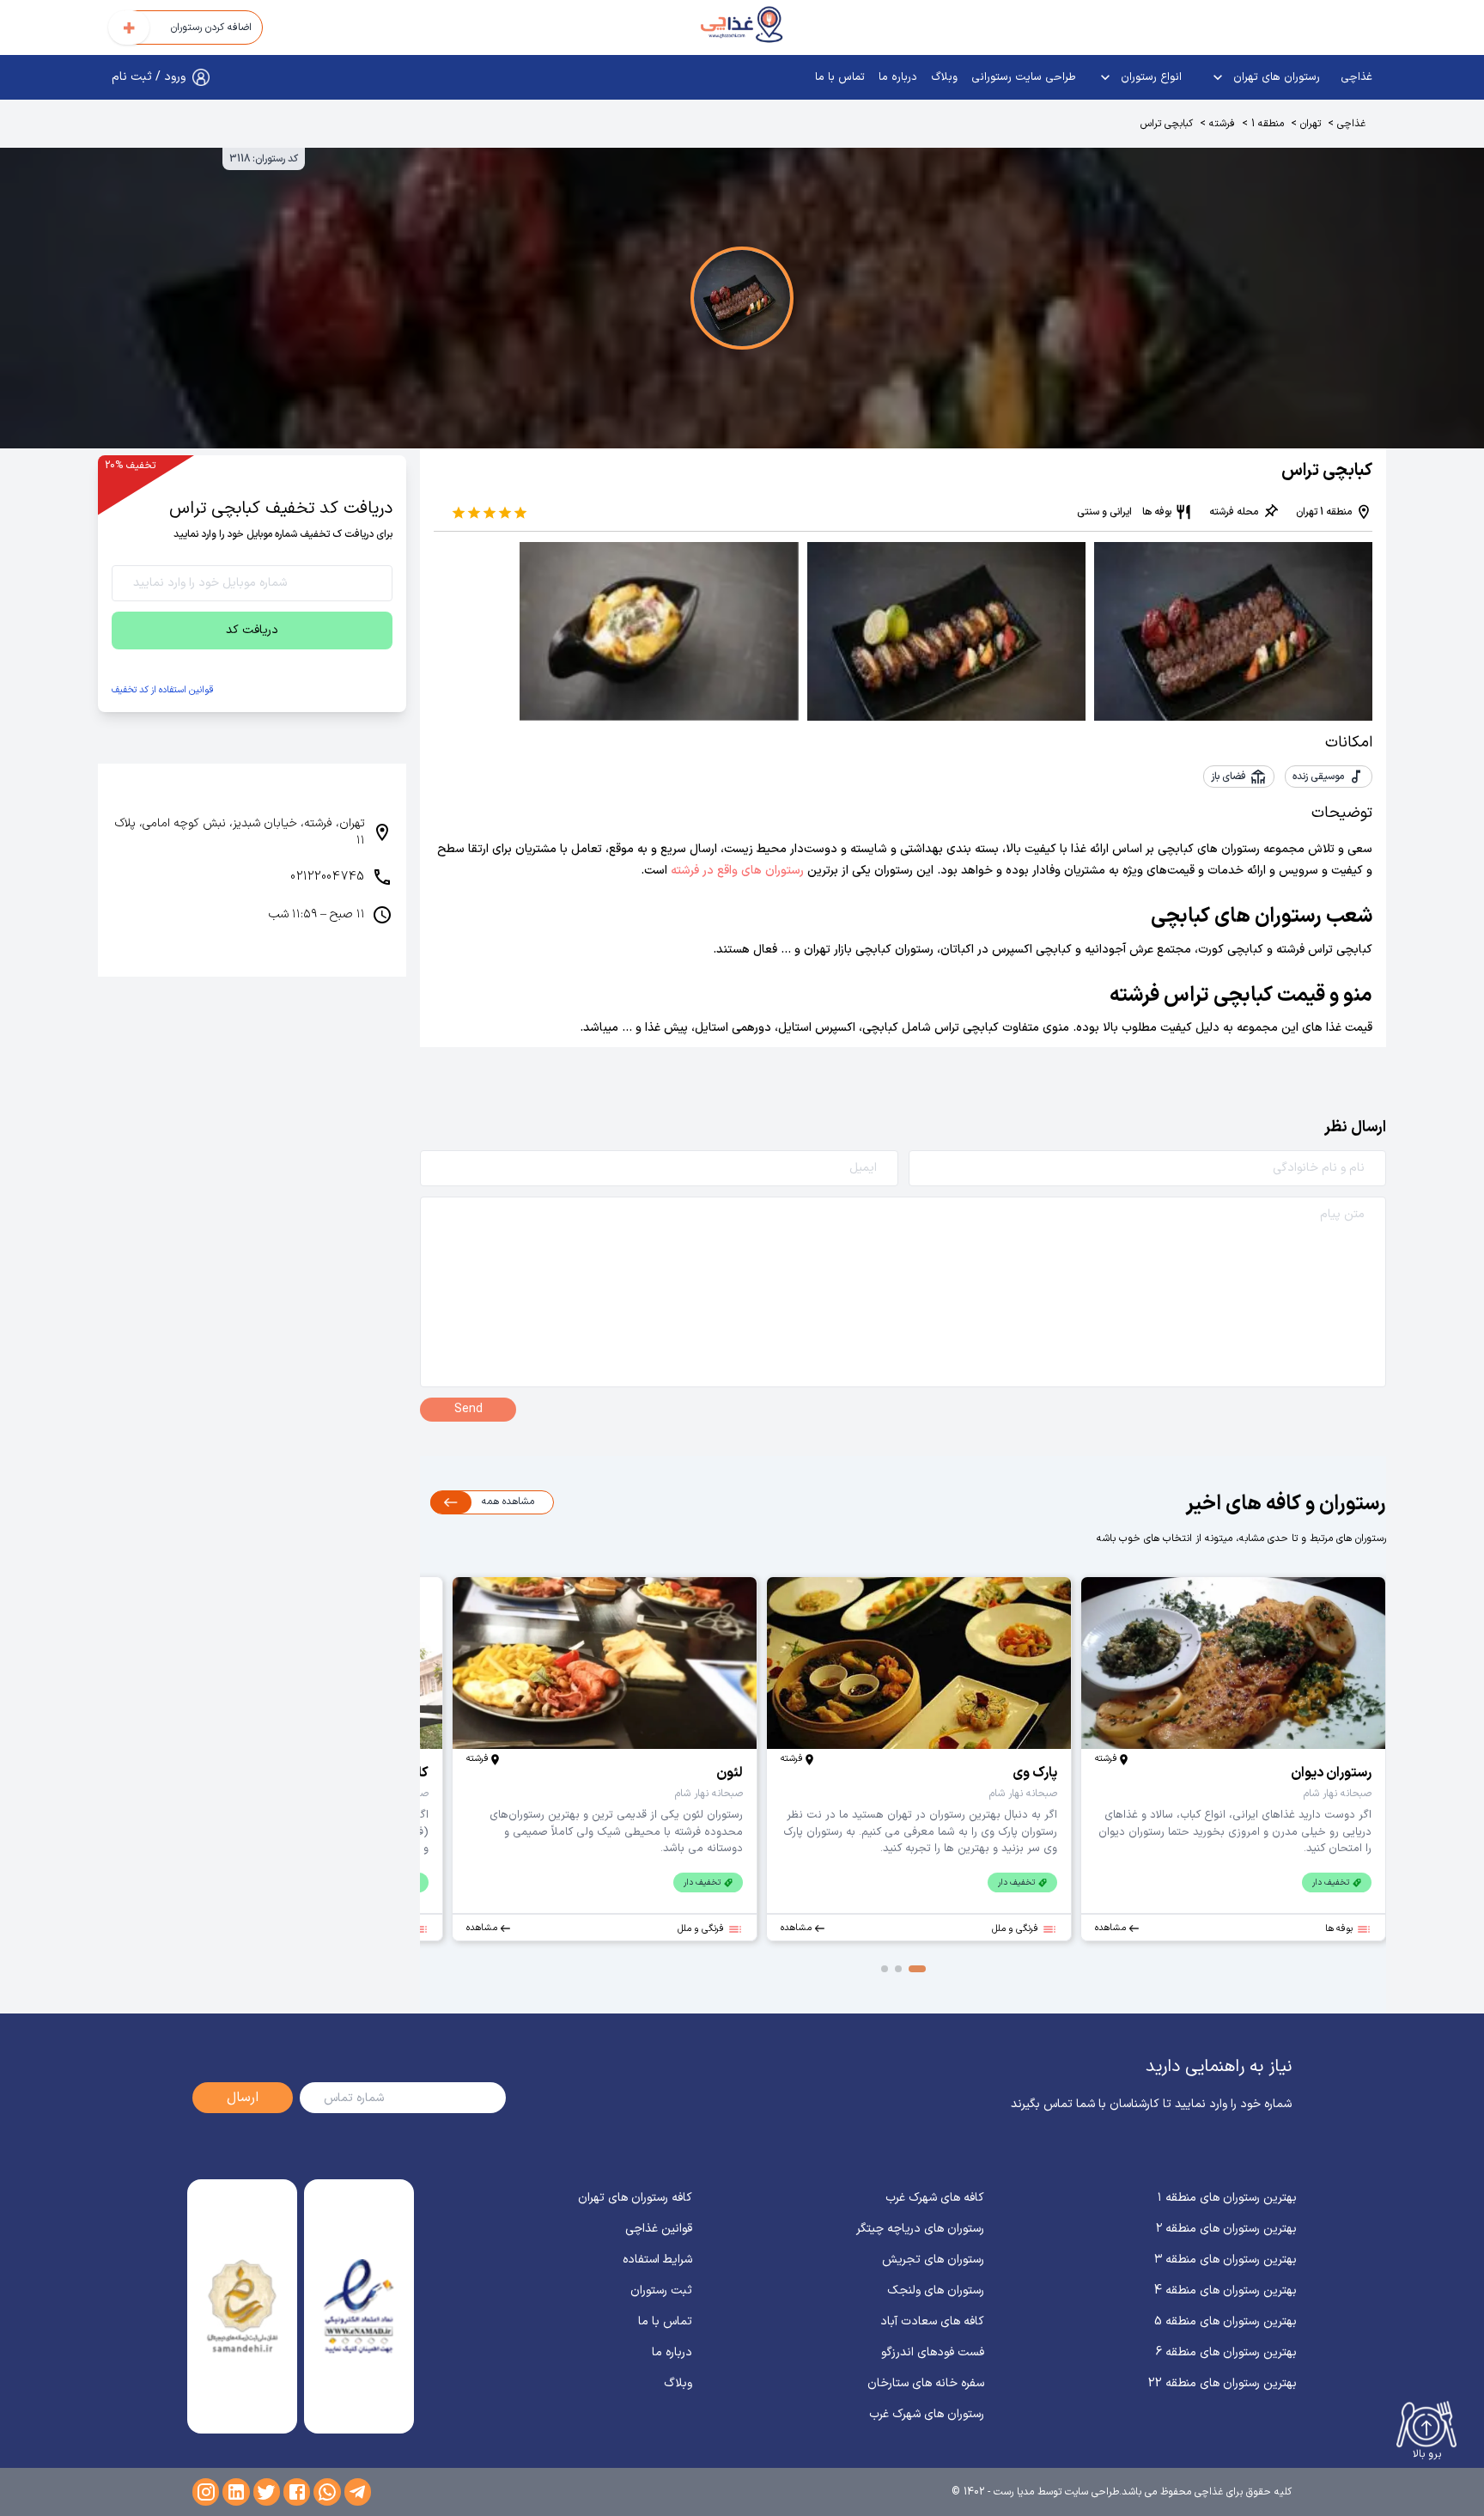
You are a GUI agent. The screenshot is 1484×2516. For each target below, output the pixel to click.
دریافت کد (252, 630)
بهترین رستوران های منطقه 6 (1226, 2352)
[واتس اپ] (327, 2492)
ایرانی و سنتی (1104, 512)
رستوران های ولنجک (936, 2291)
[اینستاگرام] (206, 2492)
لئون (730, 1773)
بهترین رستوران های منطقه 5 (1226, 2321)
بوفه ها (1157, 512)
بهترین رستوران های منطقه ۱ (1227, 2198)
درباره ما (898, 77)
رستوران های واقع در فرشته (736, 871)
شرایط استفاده (657, 2260)
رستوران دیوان (1331, 1773)
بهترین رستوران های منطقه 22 (1222, 2383)
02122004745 (328, 877)
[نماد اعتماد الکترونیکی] (359, 2306)
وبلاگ (944, 77)
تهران (1311, 124)
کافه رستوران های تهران (635, 2198)
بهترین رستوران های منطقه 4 (1226, 2291)
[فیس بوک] (297, 2492)
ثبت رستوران (661, 2291)
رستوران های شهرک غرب (927, 2414)
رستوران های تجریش (933, 2260)
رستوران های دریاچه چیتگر (920, 2229)
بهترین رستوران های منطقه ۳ (1226, 2260)
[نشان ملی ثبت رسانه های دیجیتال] (242, 2306)
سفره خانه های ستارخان (926, 2383)
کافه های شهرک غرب (935, 2198)
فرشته (1222, 124)
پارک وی (1035, 1773)
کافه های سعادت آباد (932, 2321)
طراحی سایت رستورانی (1024, 77)
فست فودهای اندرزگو (933, 2352)
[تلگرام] (358, 2492)
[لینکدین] (236, 2492)
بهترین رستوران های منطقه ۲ (1226, 2229)
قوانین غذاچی (659, 2229)
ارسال (243, 2098)
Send (468, 1409)
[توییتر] (267, 2492)
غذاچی (1356, 77)
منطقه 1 (1268, 124)
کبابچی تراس (1167, 124)
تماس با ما (840, 77)
